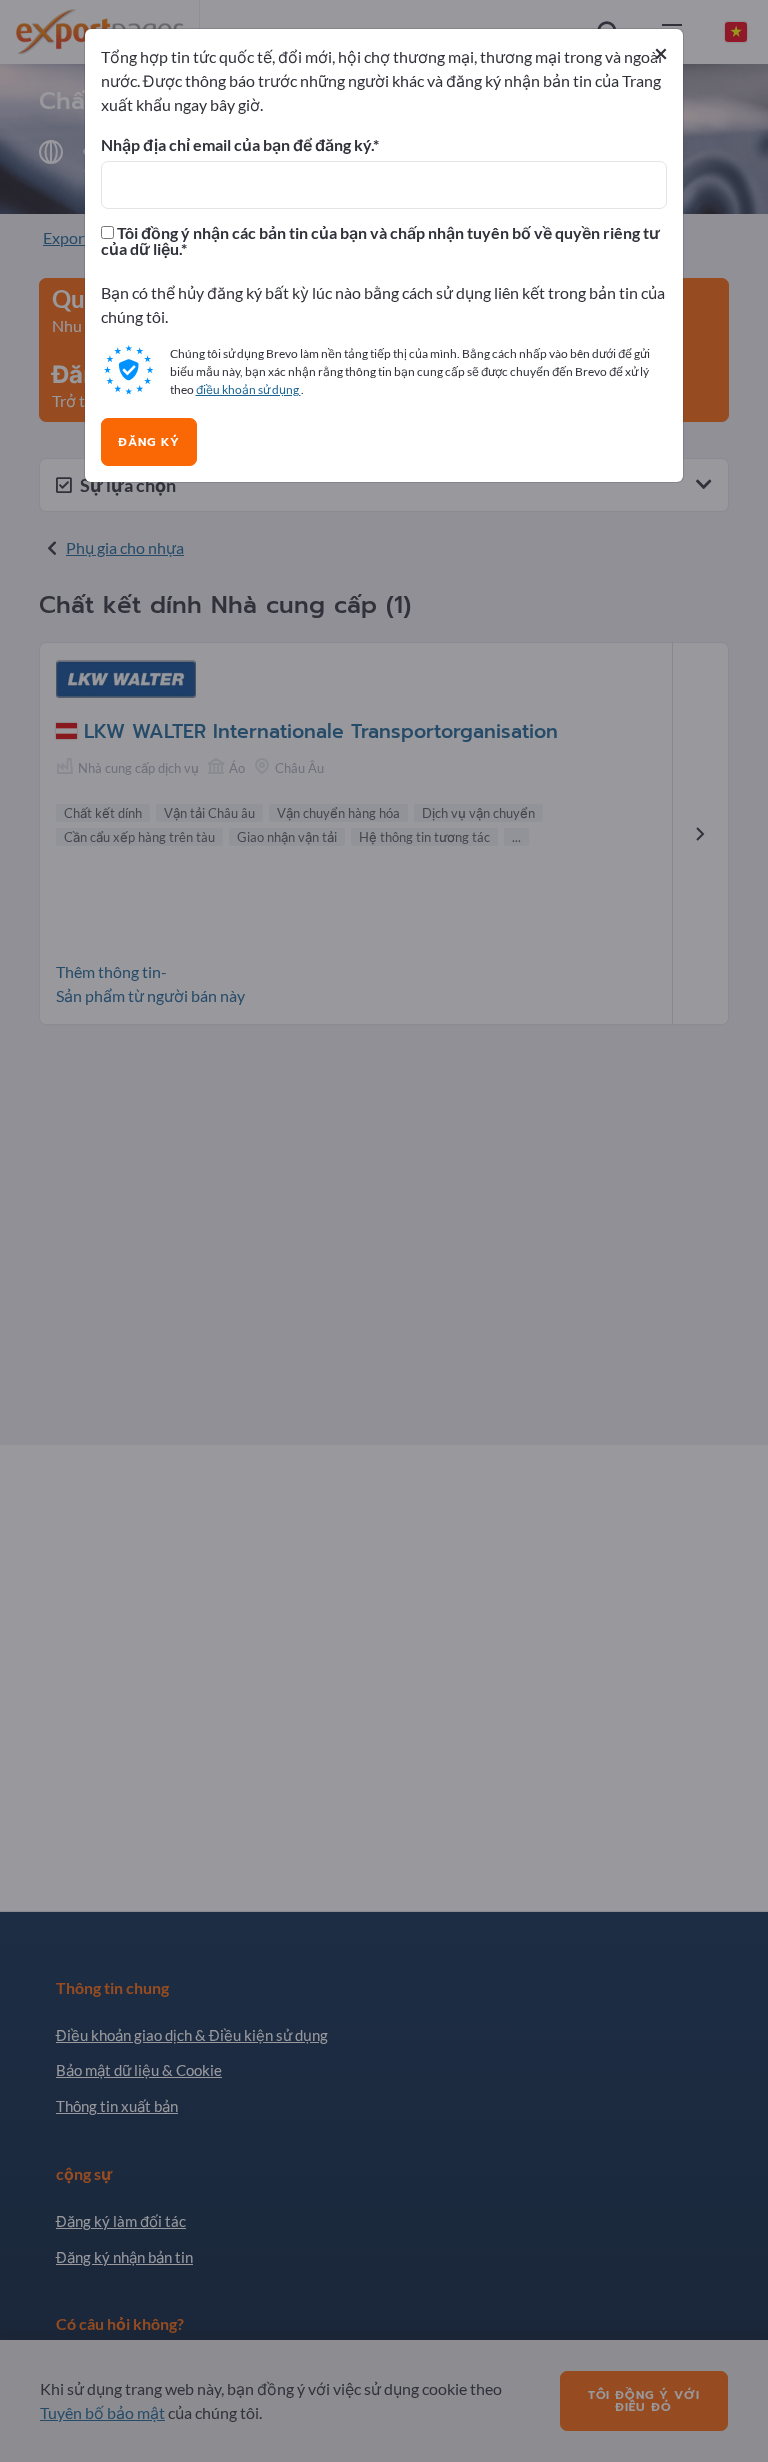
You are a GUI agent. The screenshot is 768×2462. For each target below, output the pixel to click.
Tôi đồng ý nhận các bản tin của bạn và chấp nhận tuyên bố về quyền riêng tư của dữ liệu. (380, 241)
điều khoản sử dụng (248, 389)
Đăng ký (149, 442)
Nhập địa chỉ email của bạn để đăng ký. (237, 145)
